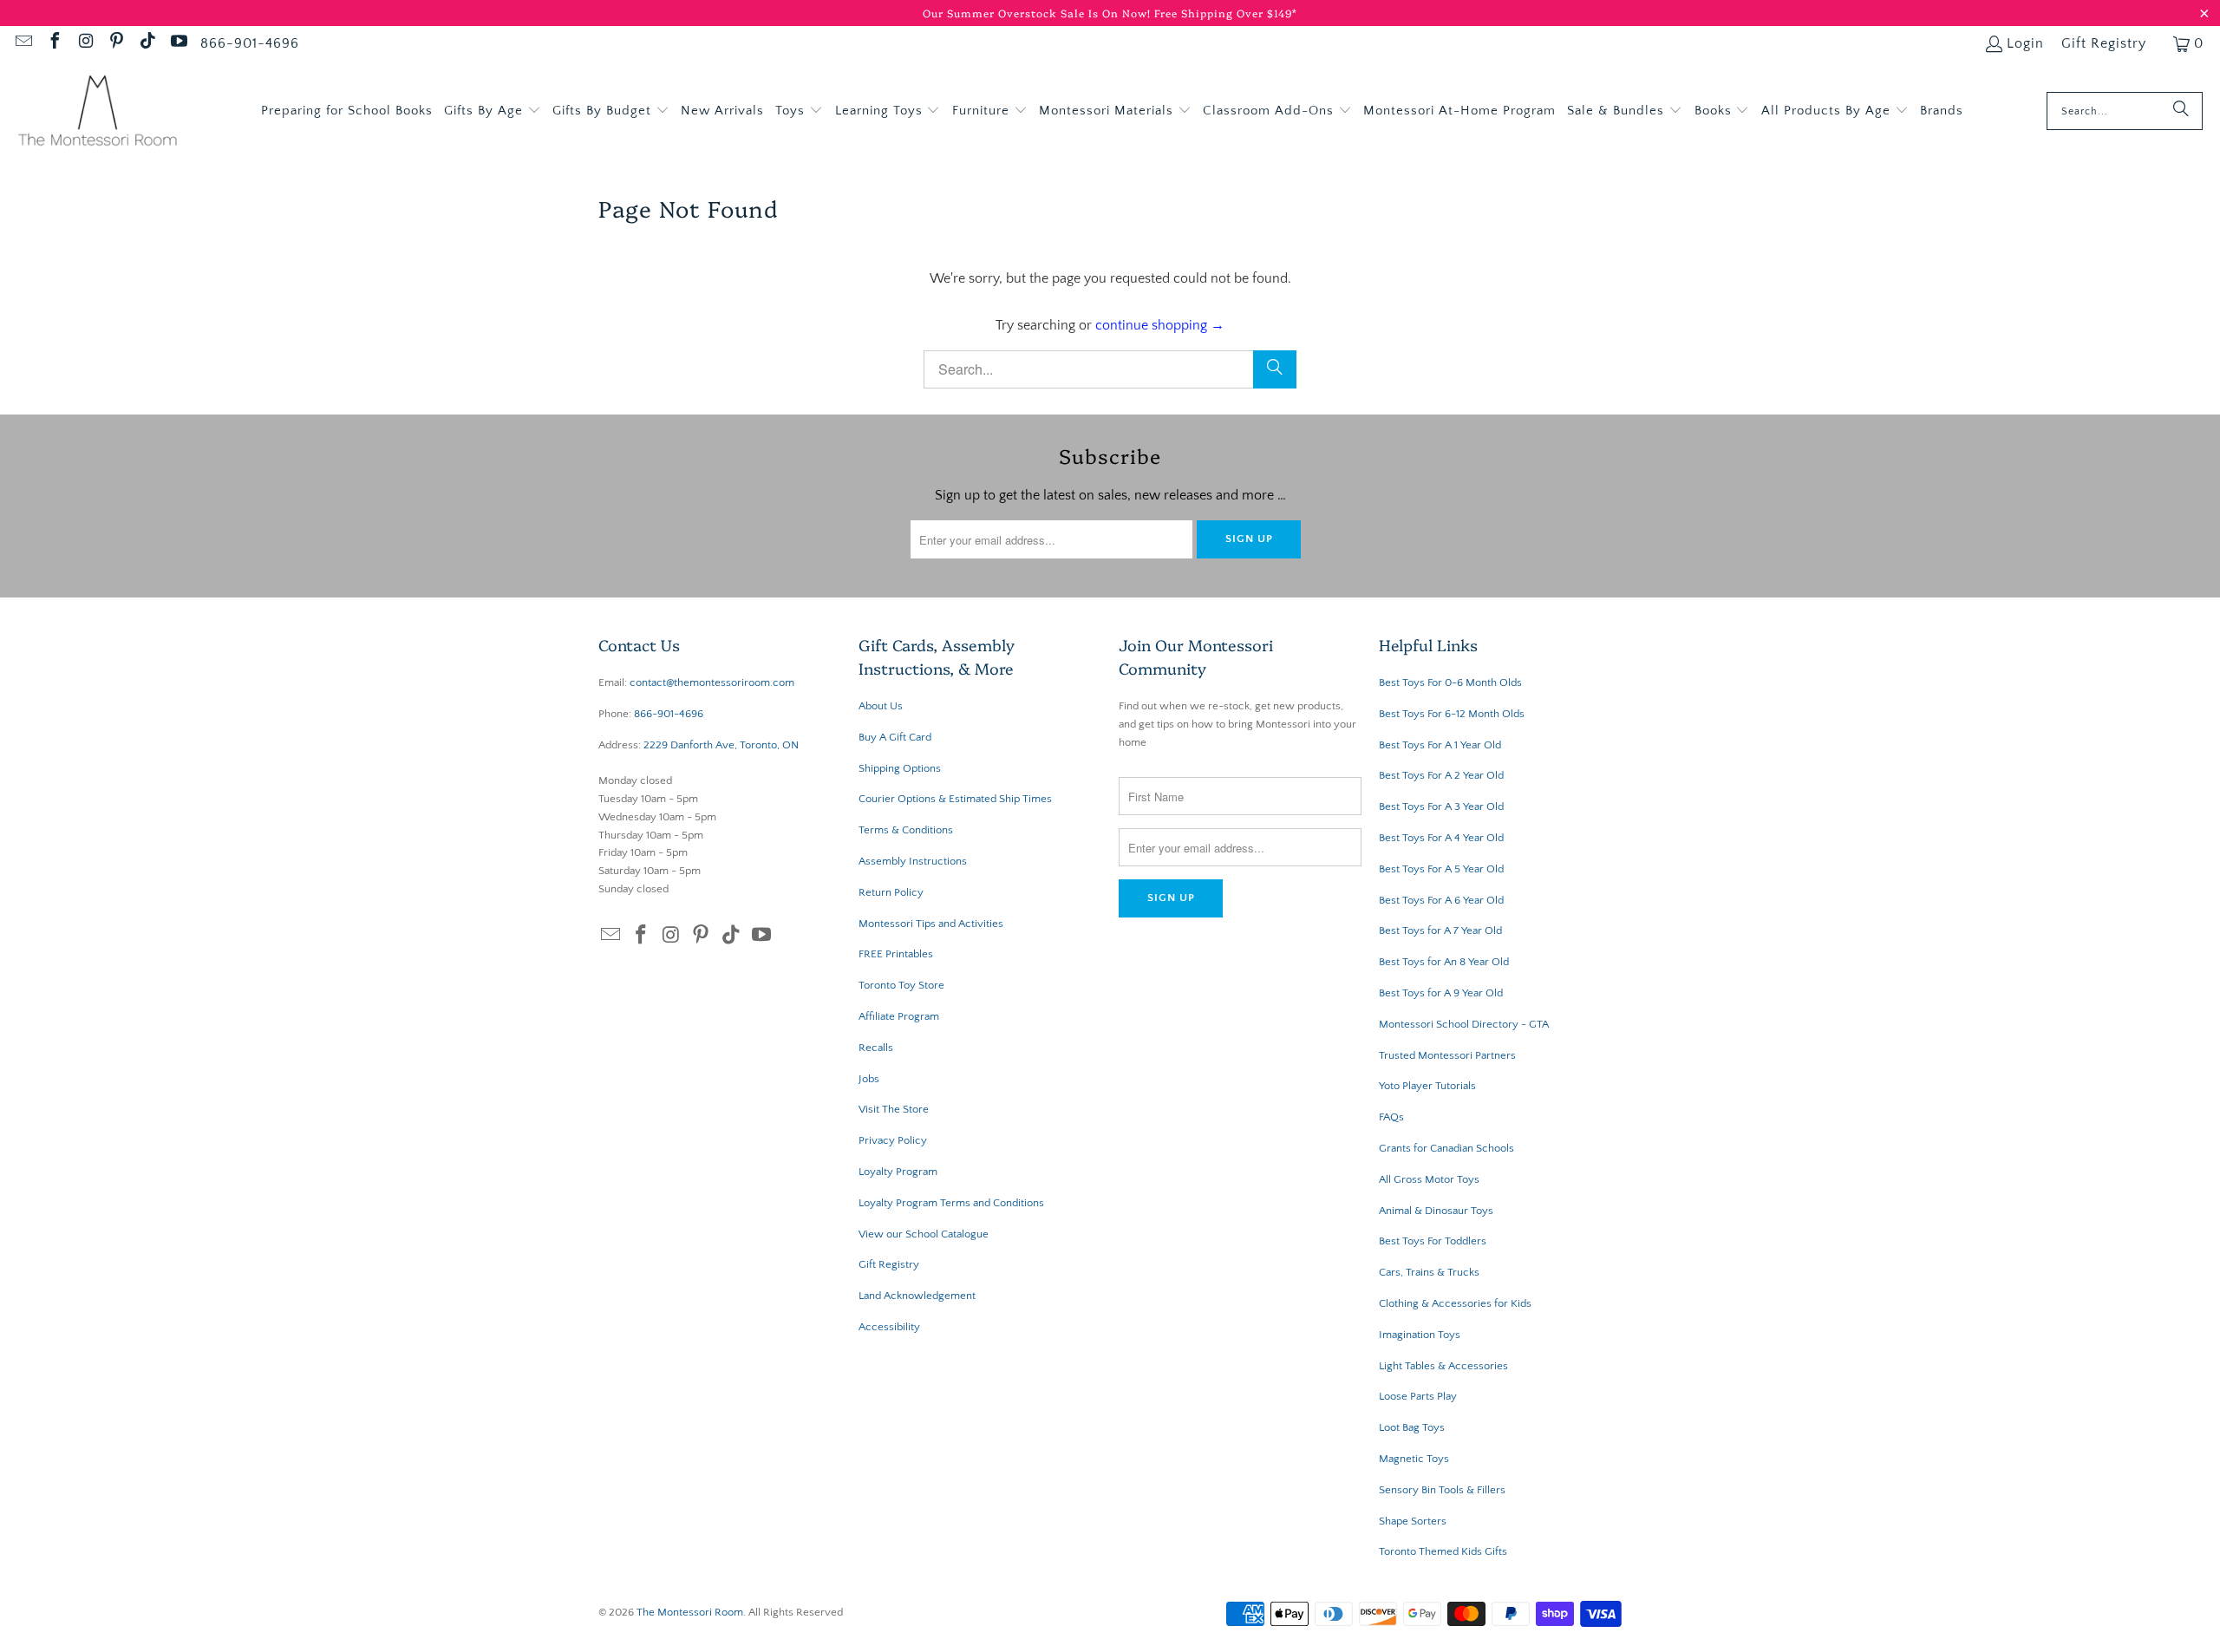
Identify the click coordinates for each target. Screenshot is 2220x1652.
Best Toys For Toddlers (1433, 1241)
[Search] (2181, 111)
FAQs (1391, 1117)
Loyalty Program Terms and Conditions (951, 1203)
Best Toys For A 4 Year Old (1441, 838)
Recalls (876, 1048)
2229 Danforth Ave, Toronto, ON (721, 745)
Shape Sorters (1413, 1521)
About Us (881, 706)
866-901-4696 (250, 43)
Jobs (869, 1079)
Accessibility (889, 1327)
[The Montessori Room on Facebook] (54, 43)
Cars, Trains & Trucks (1429, 1272)
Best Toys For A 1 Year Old (1440, 745)
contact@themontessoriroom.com (712, 682)
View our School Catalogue (924, 1234)
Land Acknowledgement (917, 1296)
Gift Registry (2104, 43)
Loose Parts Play (1418, 1396)
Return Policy (891, 892)
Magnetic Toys (1414, 1459)
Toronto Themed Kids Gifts (1443, 1551)
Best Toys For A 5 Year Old (1441, 869)
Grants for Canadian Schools (1446, 1148)
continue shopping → (1160, 325)
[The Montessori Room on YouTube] (178, 43)
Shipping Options (900, 768)
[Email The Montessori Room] (23, 43)
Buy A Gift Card (895, 737)
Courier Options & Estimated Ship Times (955, 799)
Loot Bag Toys (1412, 1427)
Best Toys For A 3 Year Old (1441, 806)
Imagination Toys (1420, 1335)
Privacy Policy (893, 1140)
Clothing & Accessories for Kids (1455, 1303)
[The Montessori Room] (98, 111)
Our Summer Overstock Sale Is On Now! (1038, 13)
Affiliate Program (899, 1016)
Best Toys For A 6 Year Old (1441, 900)
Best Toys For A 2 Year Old (1441, 775)
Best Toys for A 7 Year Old (1440, 930)
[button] (493, 111)
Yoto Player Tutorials (1427, 1086)
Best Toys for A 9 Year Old (1441, 993)
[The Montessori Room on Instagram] (85, 43)
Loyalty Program (898, 1172)
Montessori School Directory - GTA (1464, 1024)
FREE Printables (896, 954)
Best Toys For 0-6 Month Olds (1450, 682)
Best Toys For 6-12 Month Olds (1452, 714)
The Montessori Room (690, 1612)
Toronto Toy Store (901, 985)
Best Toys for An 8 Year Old (1444, 962)
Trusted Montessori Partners (1447, 1055)
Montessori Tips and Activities (931, 924)
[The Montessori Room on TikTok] (147, 43)
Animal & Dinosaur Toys (1436, 1211)
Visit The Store (894, 1109)
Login (2025, 43)
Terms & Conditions (906, 830)
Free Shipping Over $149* (1226, 13)
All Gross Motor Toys (1429, 1179)
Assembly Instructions (913, 861)
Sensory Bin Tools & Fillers (1442, 1490)
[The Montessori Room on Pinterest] (116, 43)
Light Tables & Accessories (1443, 1366)
